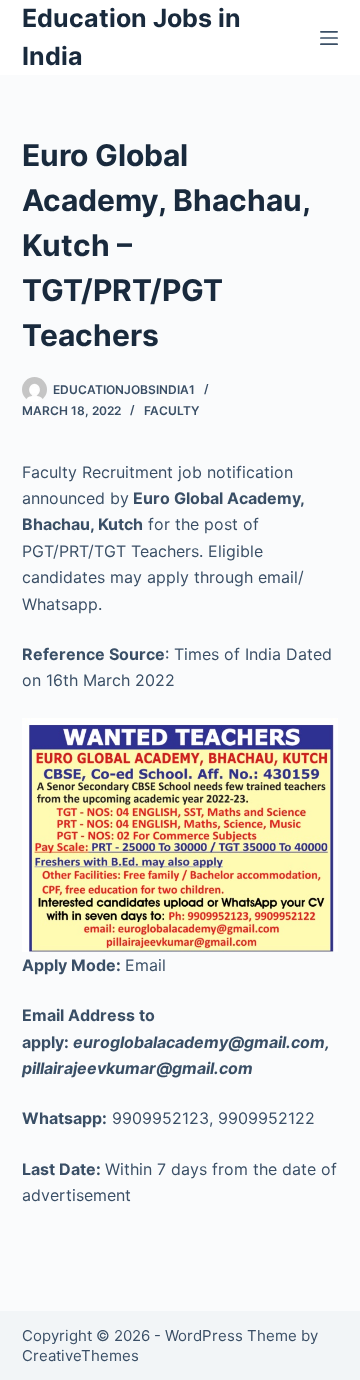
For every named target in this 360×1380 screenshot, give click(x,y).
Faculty (171, 410)
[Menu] (329, 38)
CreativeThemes (80, 1355)
